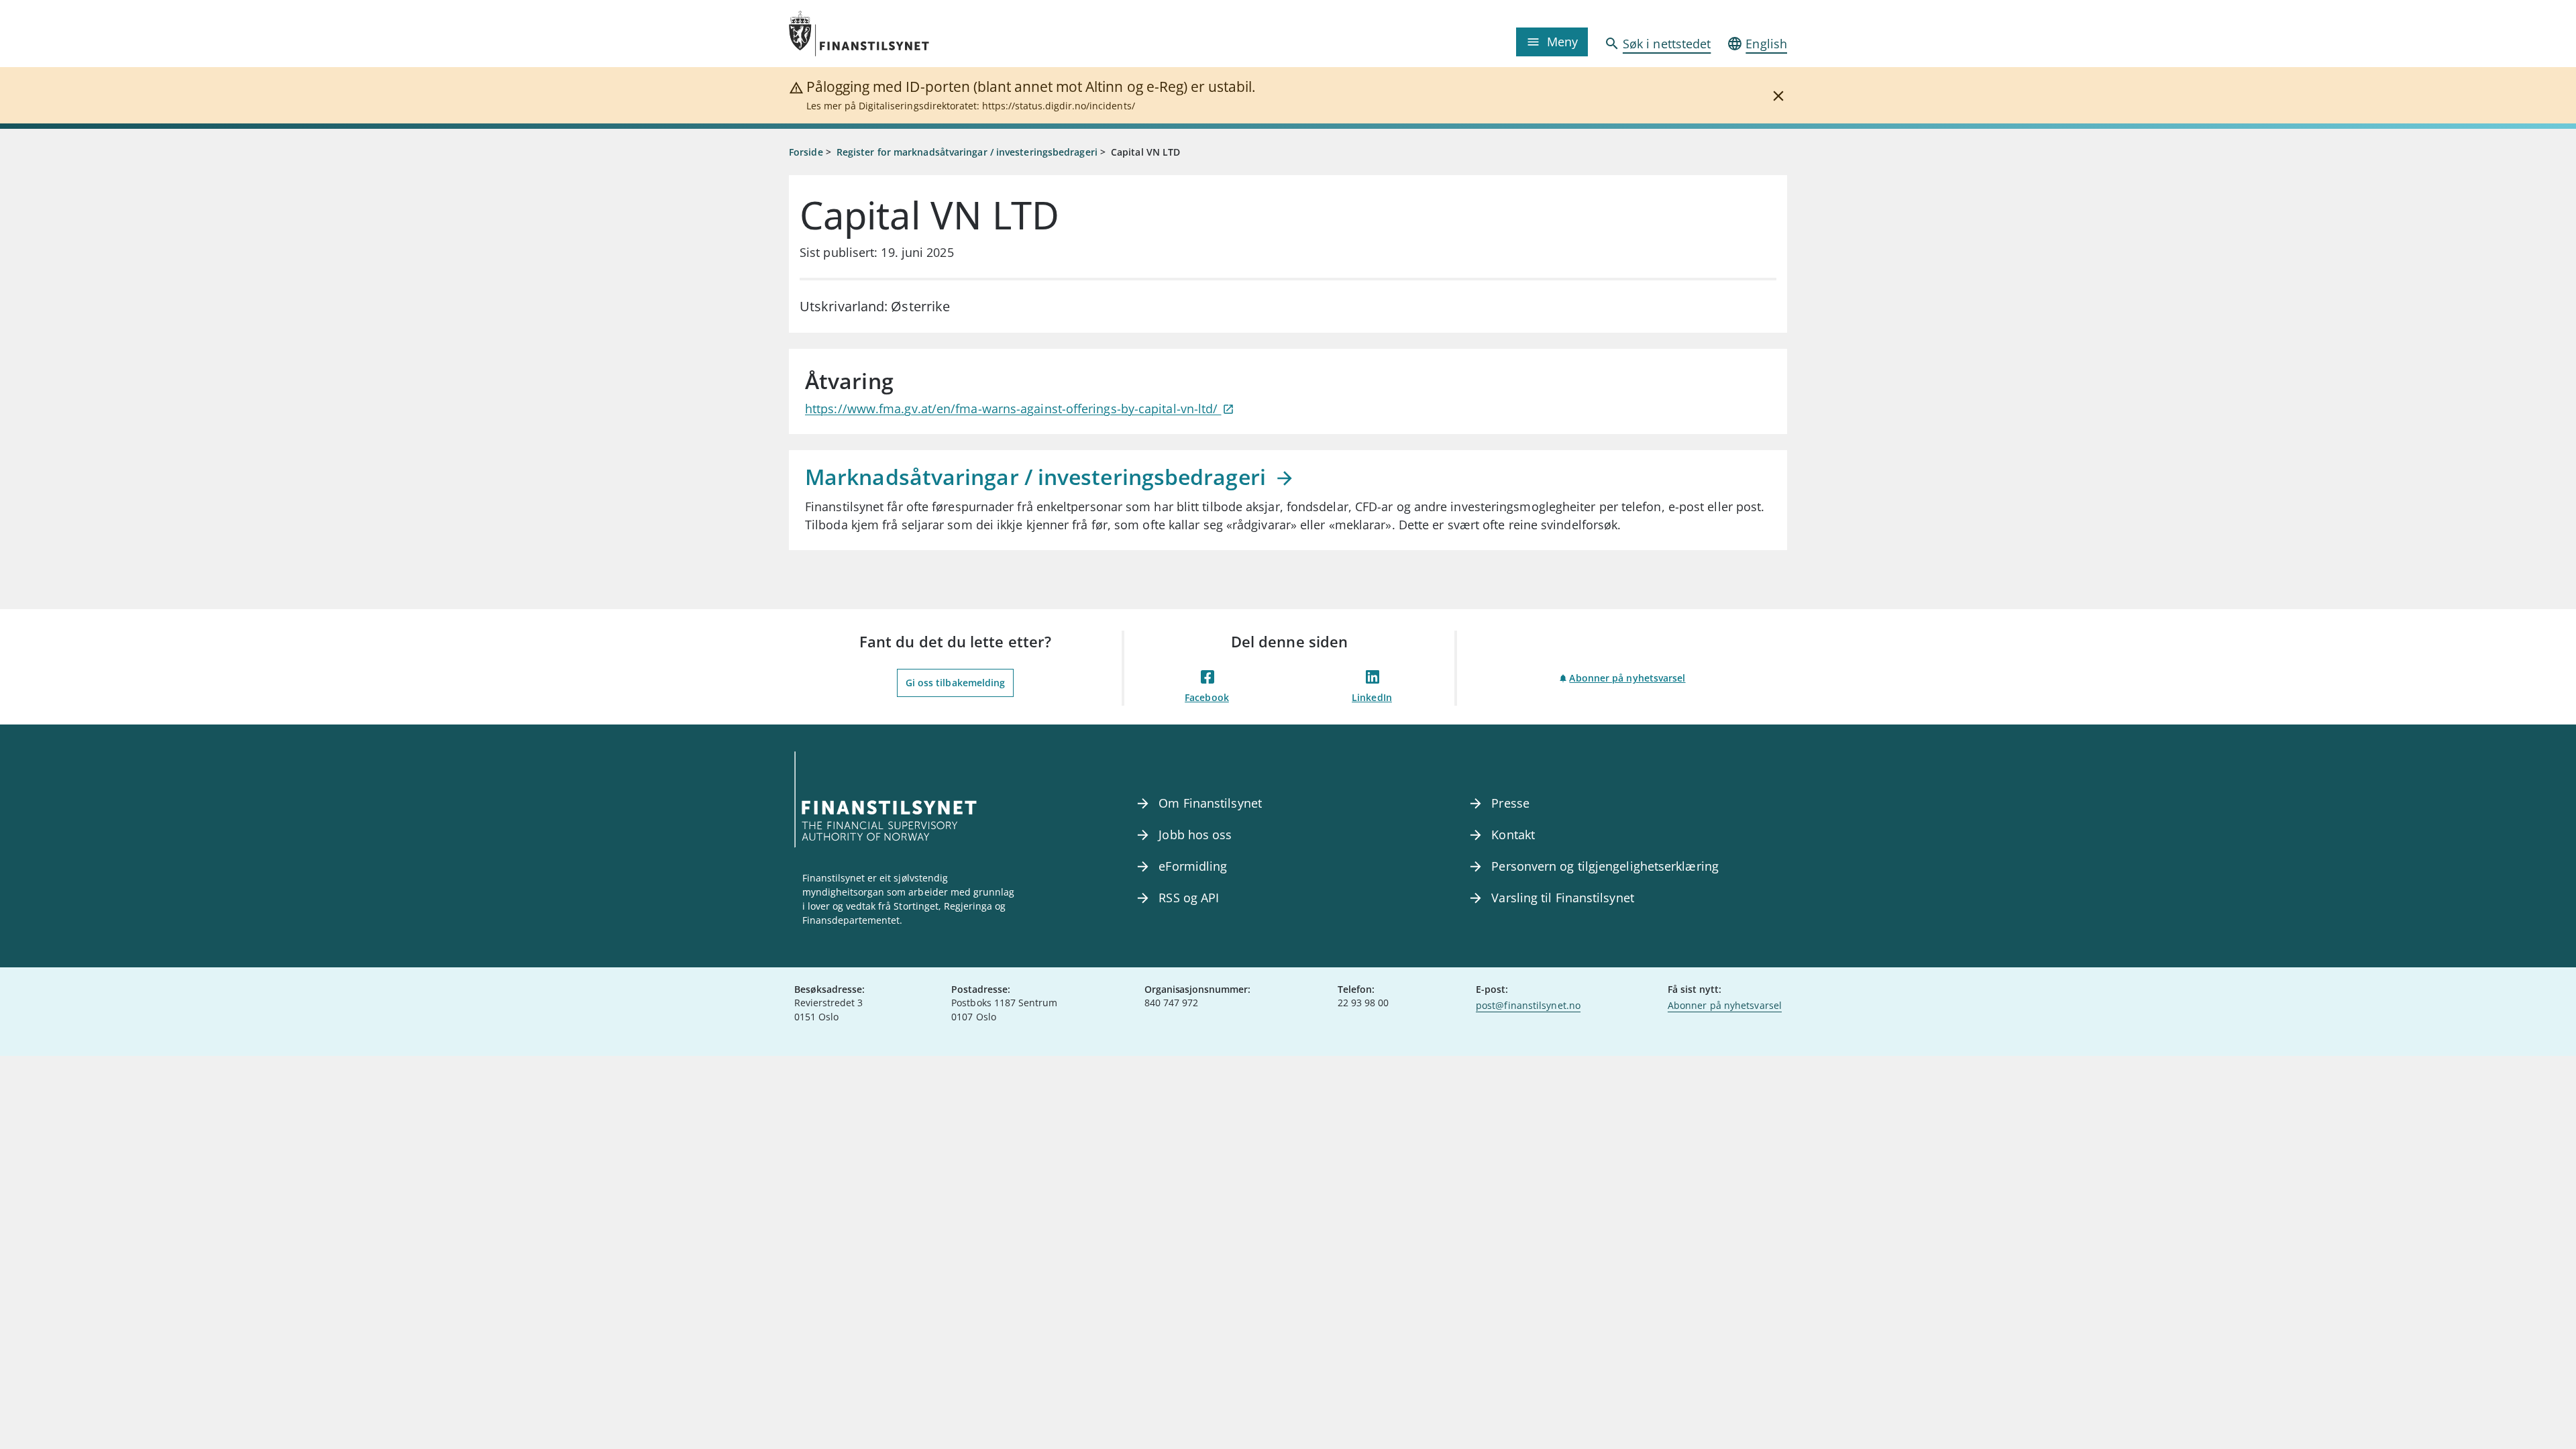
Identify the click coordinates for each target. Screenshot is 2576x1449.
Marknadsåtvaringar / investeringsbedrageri (1038, 477)
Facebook (1207, 697)
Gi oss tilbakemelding (956, 683)
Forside (806, 152)
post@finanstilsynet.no (1528, 1005)
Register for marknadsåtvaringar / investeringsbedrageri (967, 152)
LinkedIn (1372, 697)
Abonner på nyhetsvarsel (1627, 678)
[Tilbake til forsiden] (914, 34)
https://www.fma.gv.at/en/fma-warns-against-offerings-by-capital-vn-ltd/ (1013, 409)
